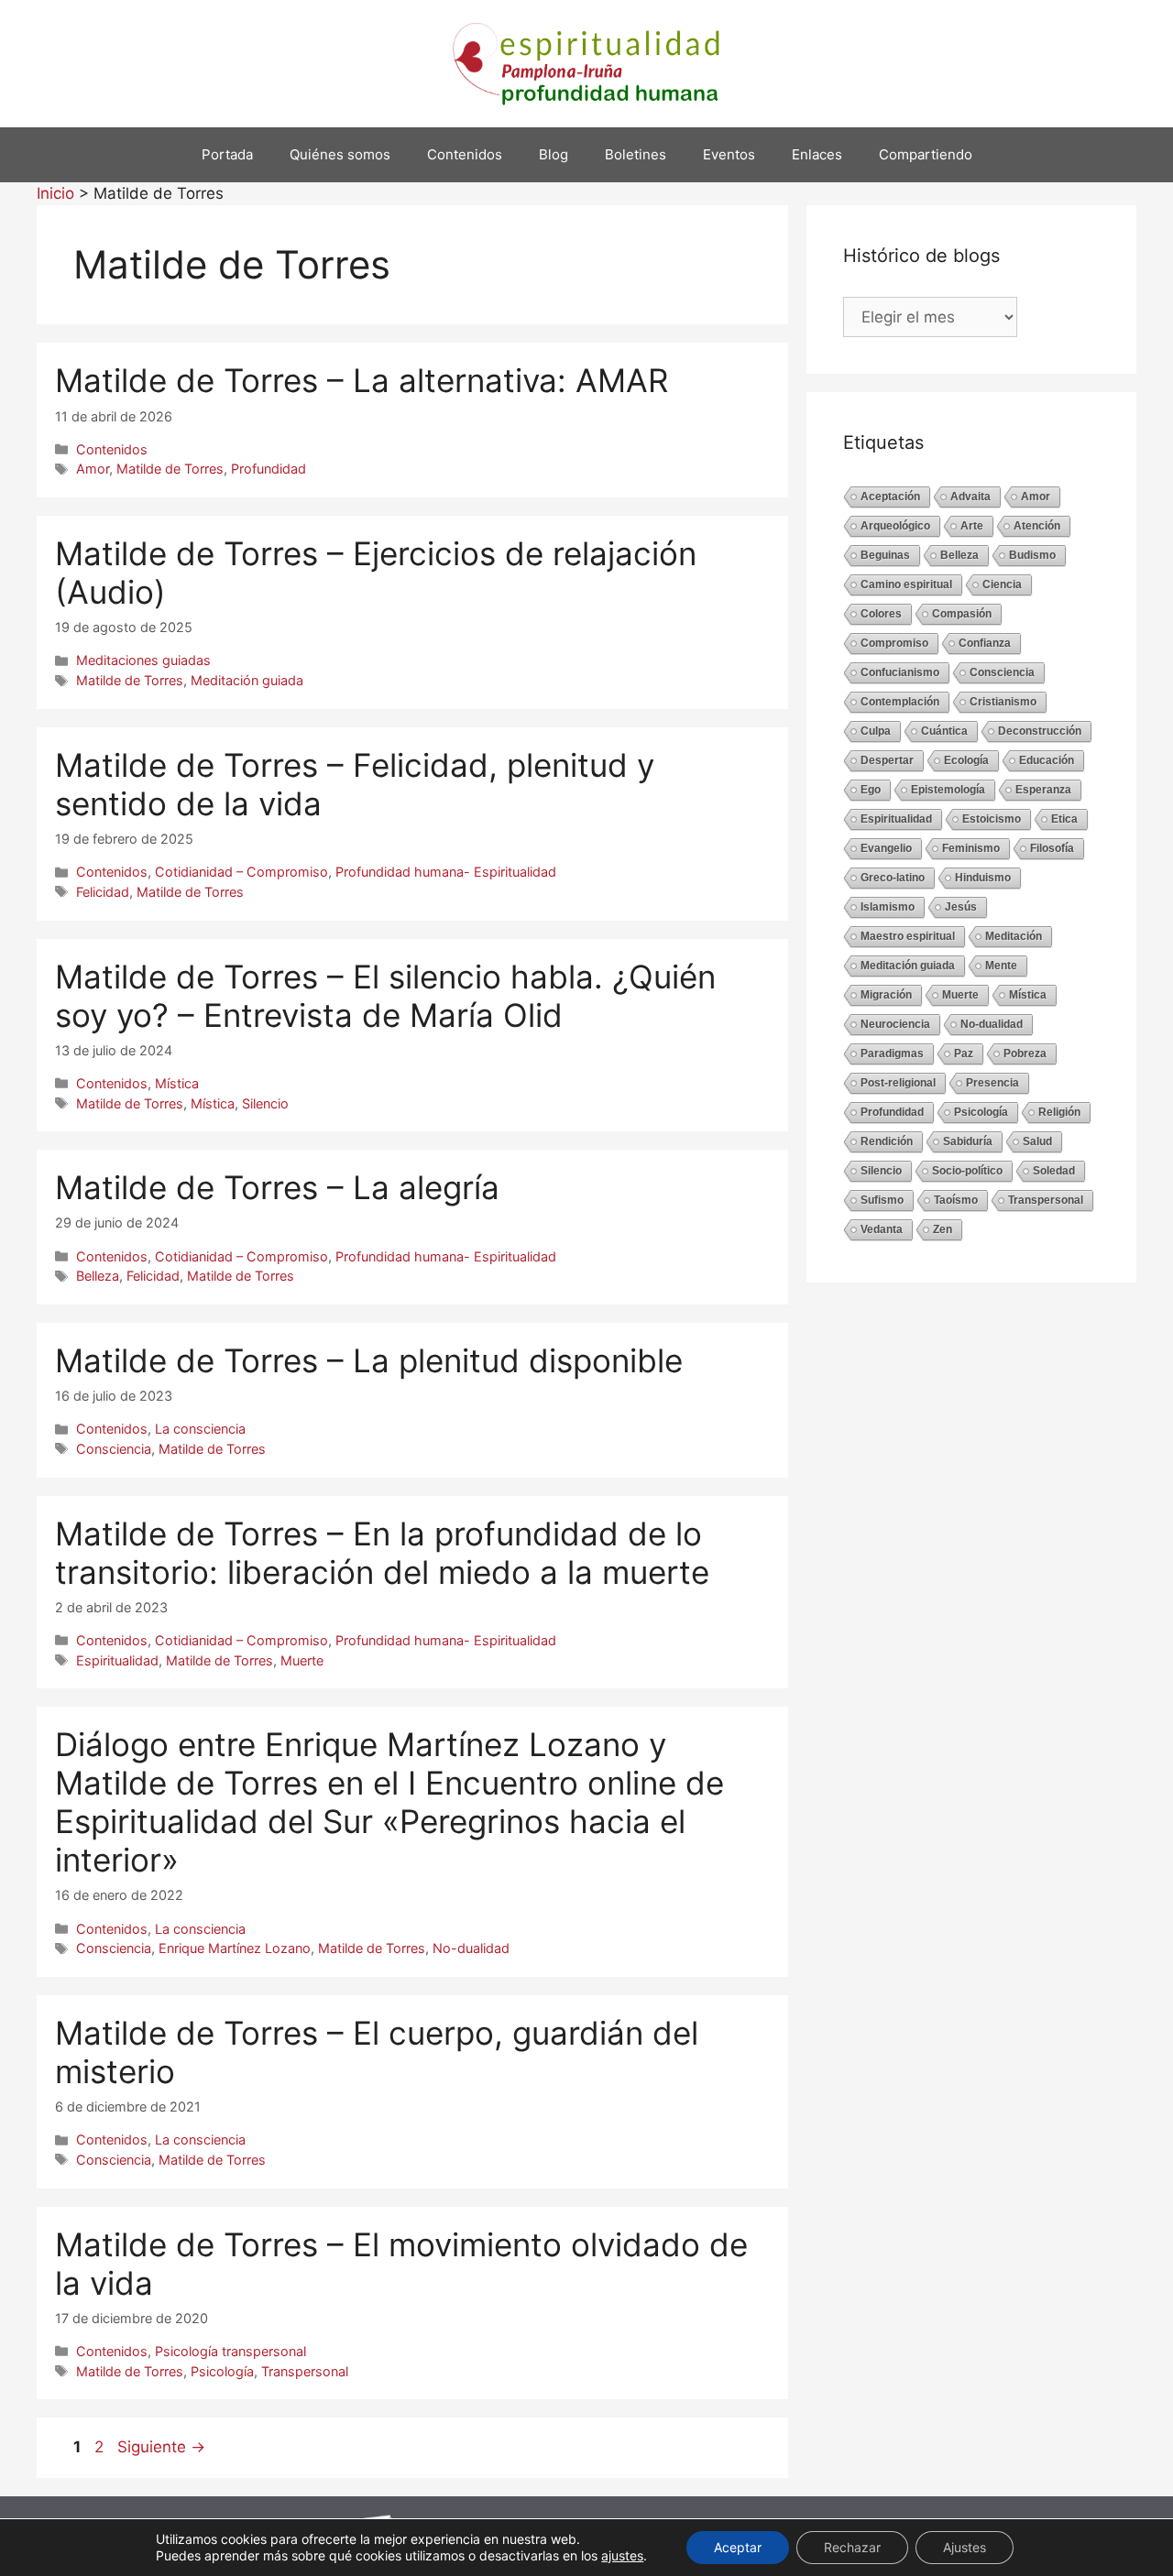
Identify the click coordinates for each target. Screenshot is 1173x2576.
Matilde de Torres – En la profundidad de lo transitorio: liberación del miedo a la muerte (382, 1553)
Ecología (966, 760)
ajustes (622, 2555)
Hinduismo (983, 878)
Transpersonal (305, 2371)
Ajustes (965, 2547)
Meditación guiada (247, 680)
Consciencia (114, 1449)
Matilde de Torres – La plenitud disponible (369, 1360)
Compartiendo (926, 154)
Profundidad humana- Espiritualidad (446, 872)
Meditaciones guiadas (143, 660)
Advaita (970, 497)
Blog (554, 154)
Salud (1037, 1141)
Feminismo (971, 848)
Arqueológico (895, 526)
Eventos (729, 154)
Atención (1037, 526)
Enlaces (817, 154)
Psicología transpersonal (230, 2351)
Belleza (98, 1276)
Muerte (302, 1660)
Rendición (887, 1141)
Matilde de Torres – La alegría (277, 1187)
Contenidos (465, 154)
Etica (1064, 819)
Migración (886, 995)
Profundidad (269, 469)
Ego (871, 790)
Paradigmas (892, 1053)
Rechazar (852, 2547)
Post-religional (898, 1083)
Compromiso (894, 643)
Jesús (961, 907)
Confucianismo (900, 672)
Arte (972, 526)
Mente (1001, 966)
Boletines (636, 154)
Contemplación (900, 702)
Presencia (992, 1083)
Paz (964, 1053)
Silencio (265, 1103)
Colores (881, 614)
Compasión (962, 614)
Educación (1047, 760)
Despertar (887, 760)
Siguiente (161, 2447)
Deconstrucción (1040, 731)
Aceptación (890, 497)
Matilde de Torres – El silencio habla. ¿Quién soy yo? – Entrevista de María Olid (385, 996)
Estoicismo (992, 819)
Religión (1059, 1112)
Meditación (1014, 936)
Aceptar (738, 2547)
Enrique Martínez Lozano (235, 1948)
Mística (177, 1083)
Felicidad (103, 892)
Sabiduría (968, 1141)
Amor (93, 469)
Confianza (985, 643)
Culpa (876, 731)
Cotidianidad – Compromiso (241, 872)
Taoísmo (956, 1200)
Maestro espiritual (908, 936)
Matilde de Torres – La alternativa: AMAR (362, 380)
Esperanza (1043, 790)
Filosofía (1052, 848)
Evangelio (886, 848)
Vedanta (882, 1229)
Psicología (222, 2371)
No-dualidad (471, 1948)
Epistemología (948, 790)
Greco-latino (893, 878)
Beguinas (885, 555)
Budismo (1032, 555)
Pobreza (1025, 1053)
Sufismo (882, 1200)
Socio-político (967, 1171)
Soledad (1054, 1171)
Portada (227, 154)
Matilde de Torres (170, 469)
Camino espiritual (906, 584)
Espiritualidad (117, 1660)
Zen (943, 1229)
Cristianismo (1003, 702)
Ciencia (1002, 584)
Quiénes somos (340, 154)
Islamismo (888, 907)
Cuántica (944, 731)
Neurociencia (895, 1024)
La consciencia (200, 1429)
